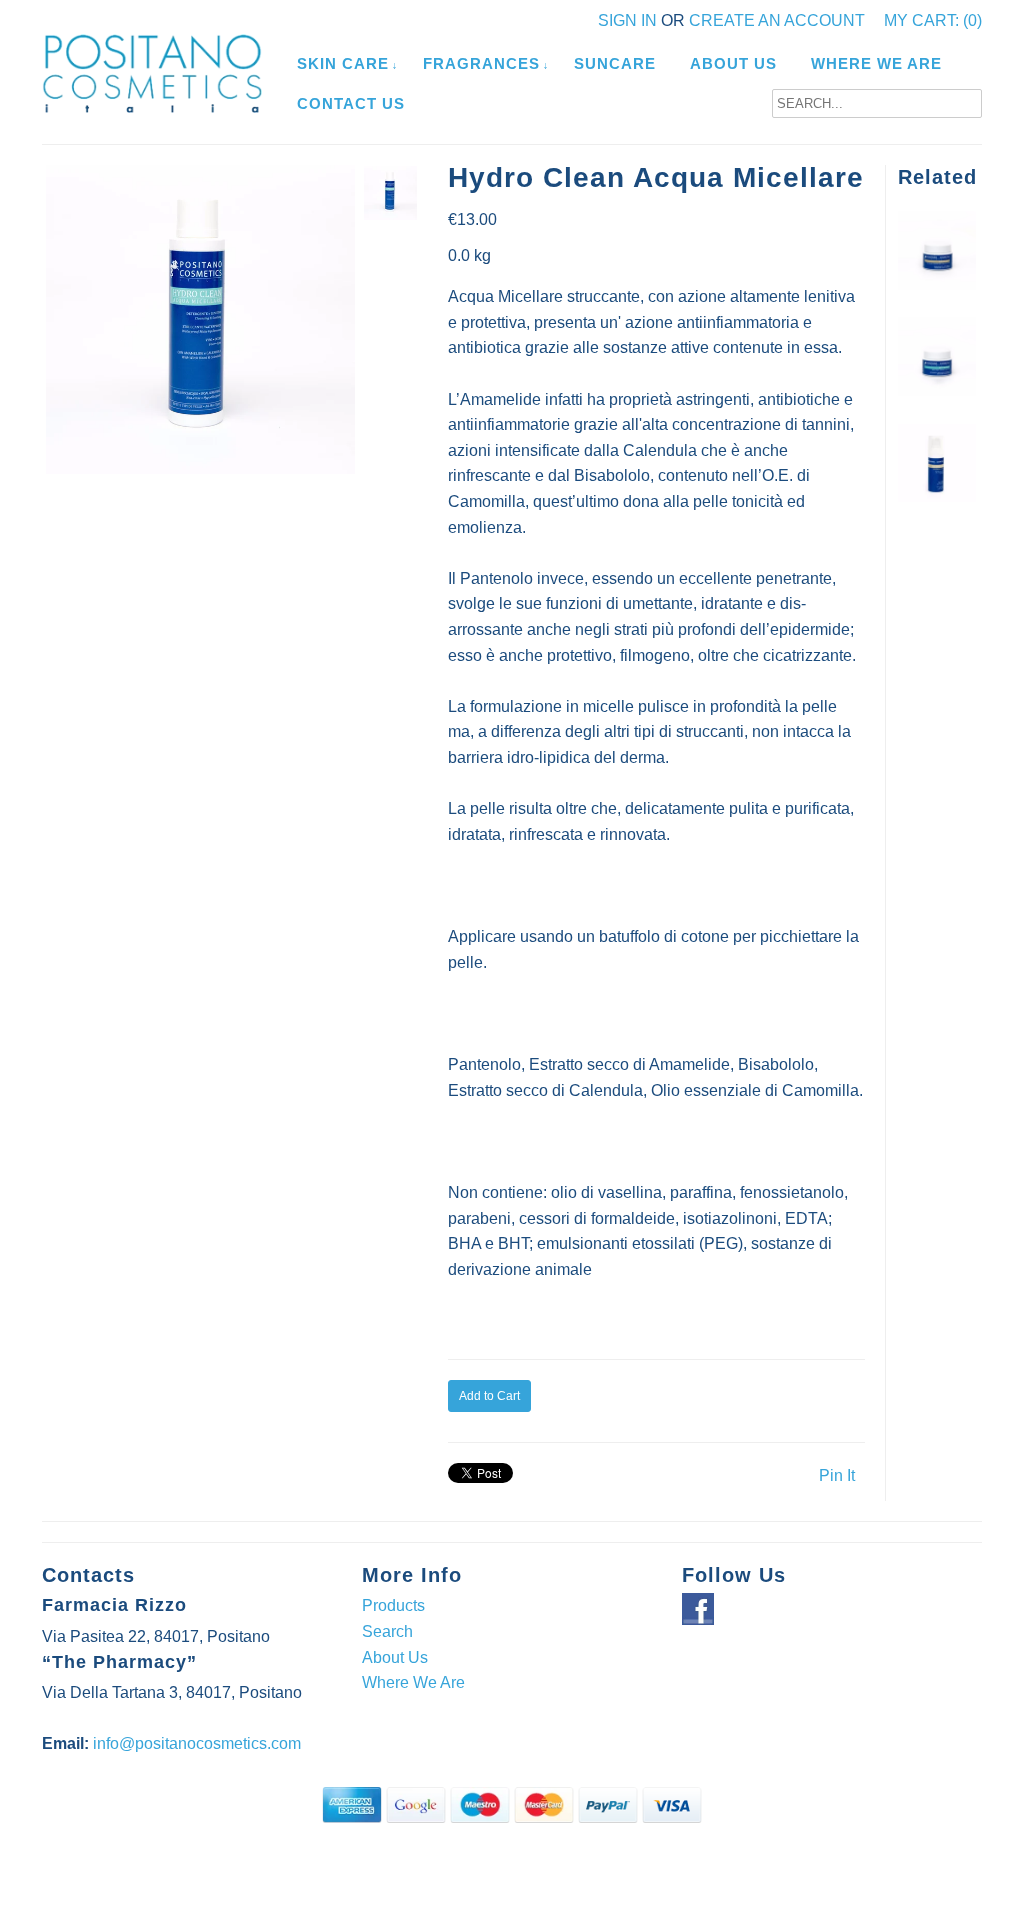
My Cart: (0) (933, 20)
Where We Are (876, 63)
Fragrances (481, 63)
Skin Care (343, 63)
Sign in (627, 20)
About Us (733, 63)
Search (387, 1631)
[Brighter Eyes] (937, 496)
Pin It (837, 1475)
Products (393, 1605)
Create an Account (777, 20)
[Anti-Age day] (937, 390)
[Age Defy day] (937, 284)
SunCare (615, 63)
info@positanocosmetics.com (197, 1743)
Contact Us (351, 103)
